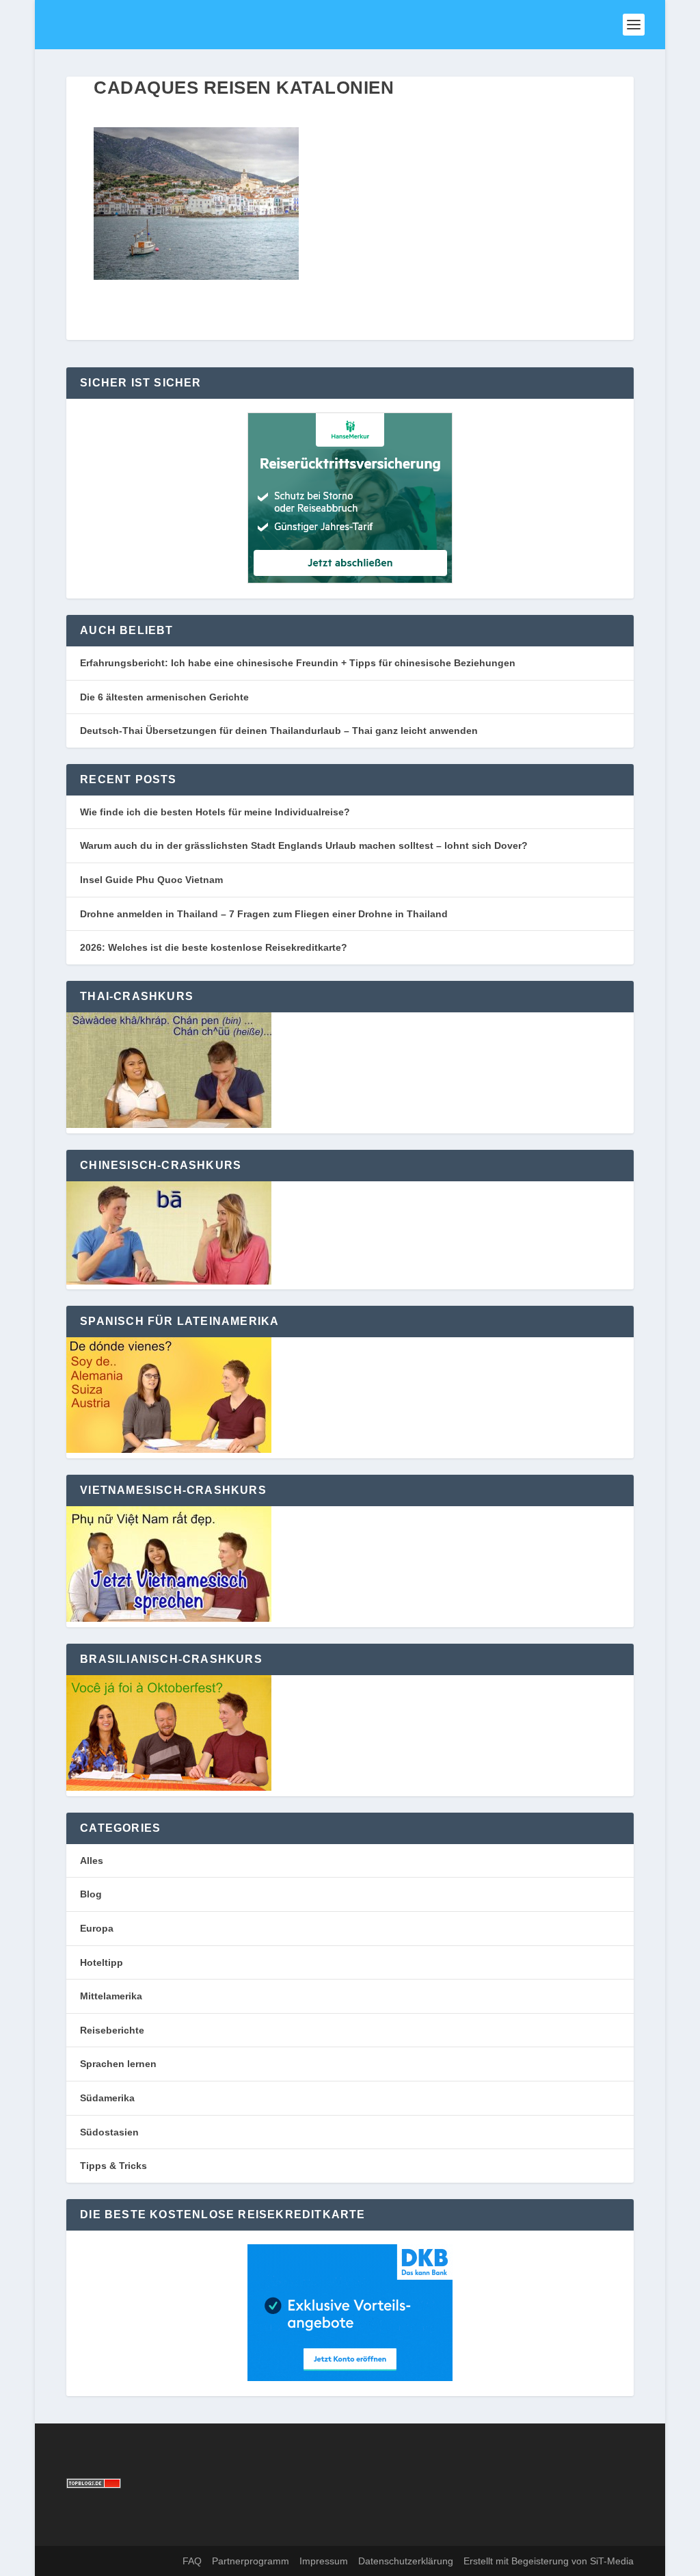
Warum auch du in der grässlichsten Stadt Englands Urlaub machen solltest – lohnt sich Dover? (304, 845)
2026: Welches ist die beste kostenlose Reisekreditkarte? (214, 947)
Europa (97, 1928)
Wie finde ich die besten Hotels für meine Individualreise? (215, 812)
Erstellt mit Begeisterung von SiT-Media (549, 2561)
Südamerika (107, 2098)
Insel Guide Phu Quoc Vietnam (151, 880)
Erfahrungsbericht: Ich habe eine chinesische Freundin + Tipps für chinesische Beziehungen (298, 663)
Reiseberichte (112, 2030)
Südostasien (109, 2132)
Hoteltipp (102, 1962)
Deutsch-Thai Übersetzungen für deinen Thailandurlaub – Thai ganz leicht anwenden (279, 731)
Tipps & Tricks (113, 2166)
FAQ (192, 2561)
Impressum (324, 2561)
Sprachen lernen (118, 2064)
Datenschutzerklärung (406, 2561)
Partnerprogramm (251, 2561)
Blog (91, 1894)
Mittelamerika (111, 1996)
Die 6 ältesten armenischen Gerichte (164, 697)
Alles (92, 1861)
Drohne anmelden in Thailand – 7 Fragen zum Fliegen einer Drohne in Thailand (264, 914)
